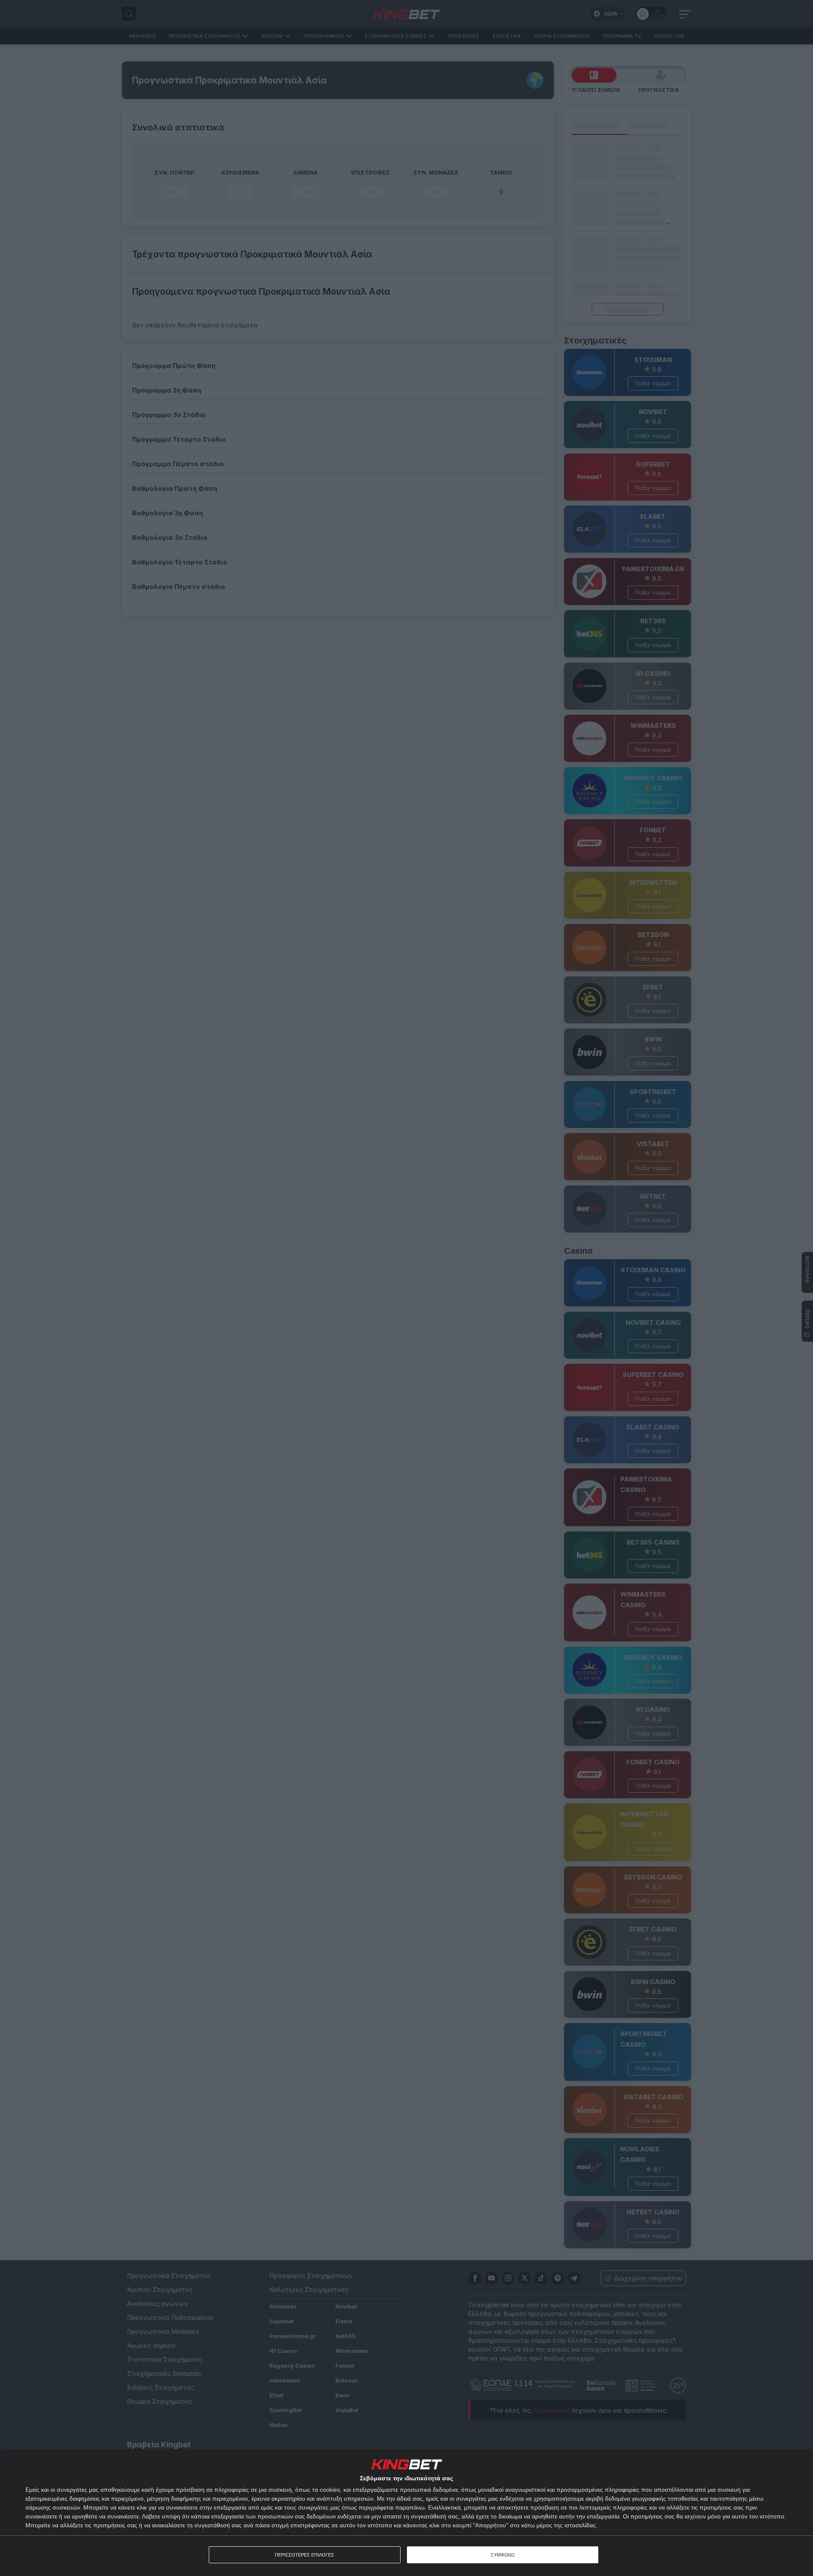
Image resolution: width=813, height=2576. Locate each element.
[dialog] (406, 2512)
